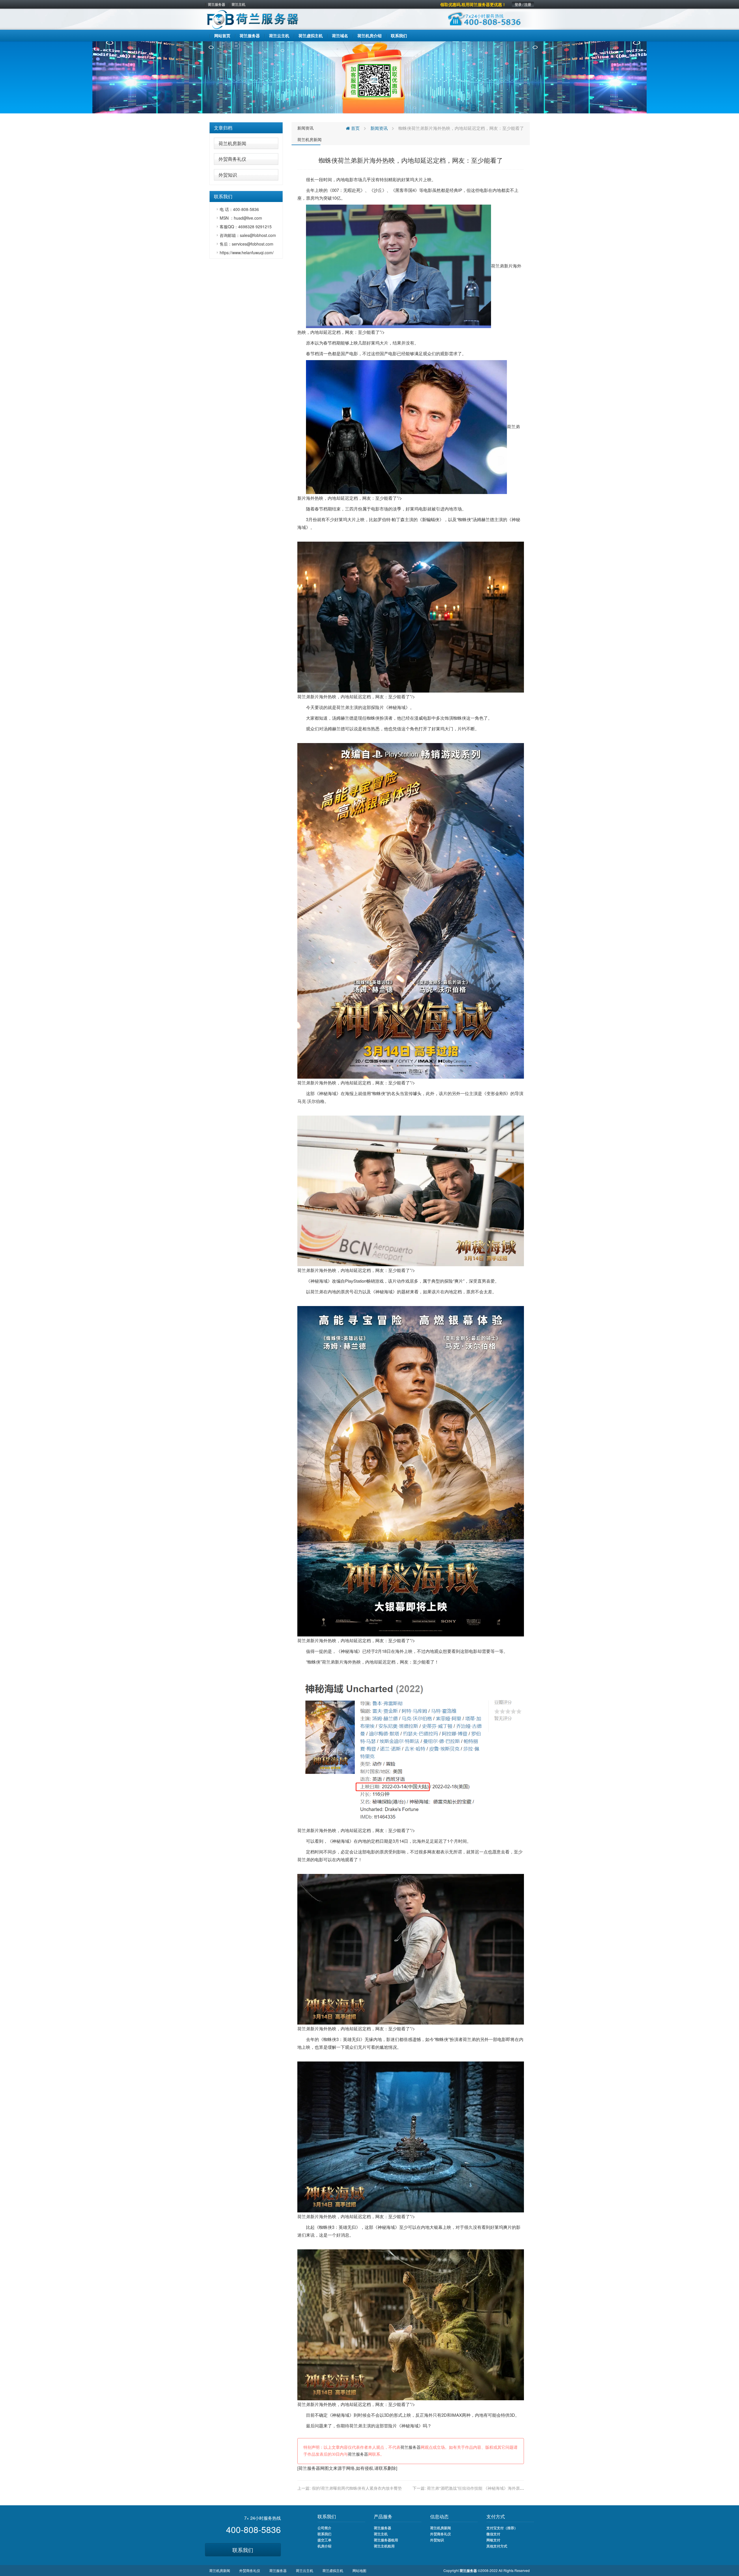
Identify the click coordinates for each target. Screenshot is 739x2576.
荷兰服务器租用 (386, 2540)
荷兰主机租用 (384, 2546)
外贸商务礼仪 (232, 159)
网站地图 (359, 2570)
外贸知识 (228, 175)
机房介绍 (324, 2546)
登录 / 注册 (523, 4)
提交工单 (324, 2540)
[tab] (246, 128)
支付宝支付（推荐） (502, 2528)
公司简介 (324, 2528)
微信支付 (493, 2534)
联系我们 (243, 2550)
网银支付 (493, 2540)
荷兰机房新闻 (232, 143)
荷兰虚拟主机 (333, 2570)
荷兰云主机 (305, 2570)
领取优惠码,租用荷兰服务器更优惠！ (473, 4)
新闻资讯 (305, 128)
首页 (355, 128)
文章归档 (223, 128)
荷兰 (341, 707)
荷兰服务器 (217, 4)
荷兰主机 (238, 4)
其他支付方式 (497, 2546)
